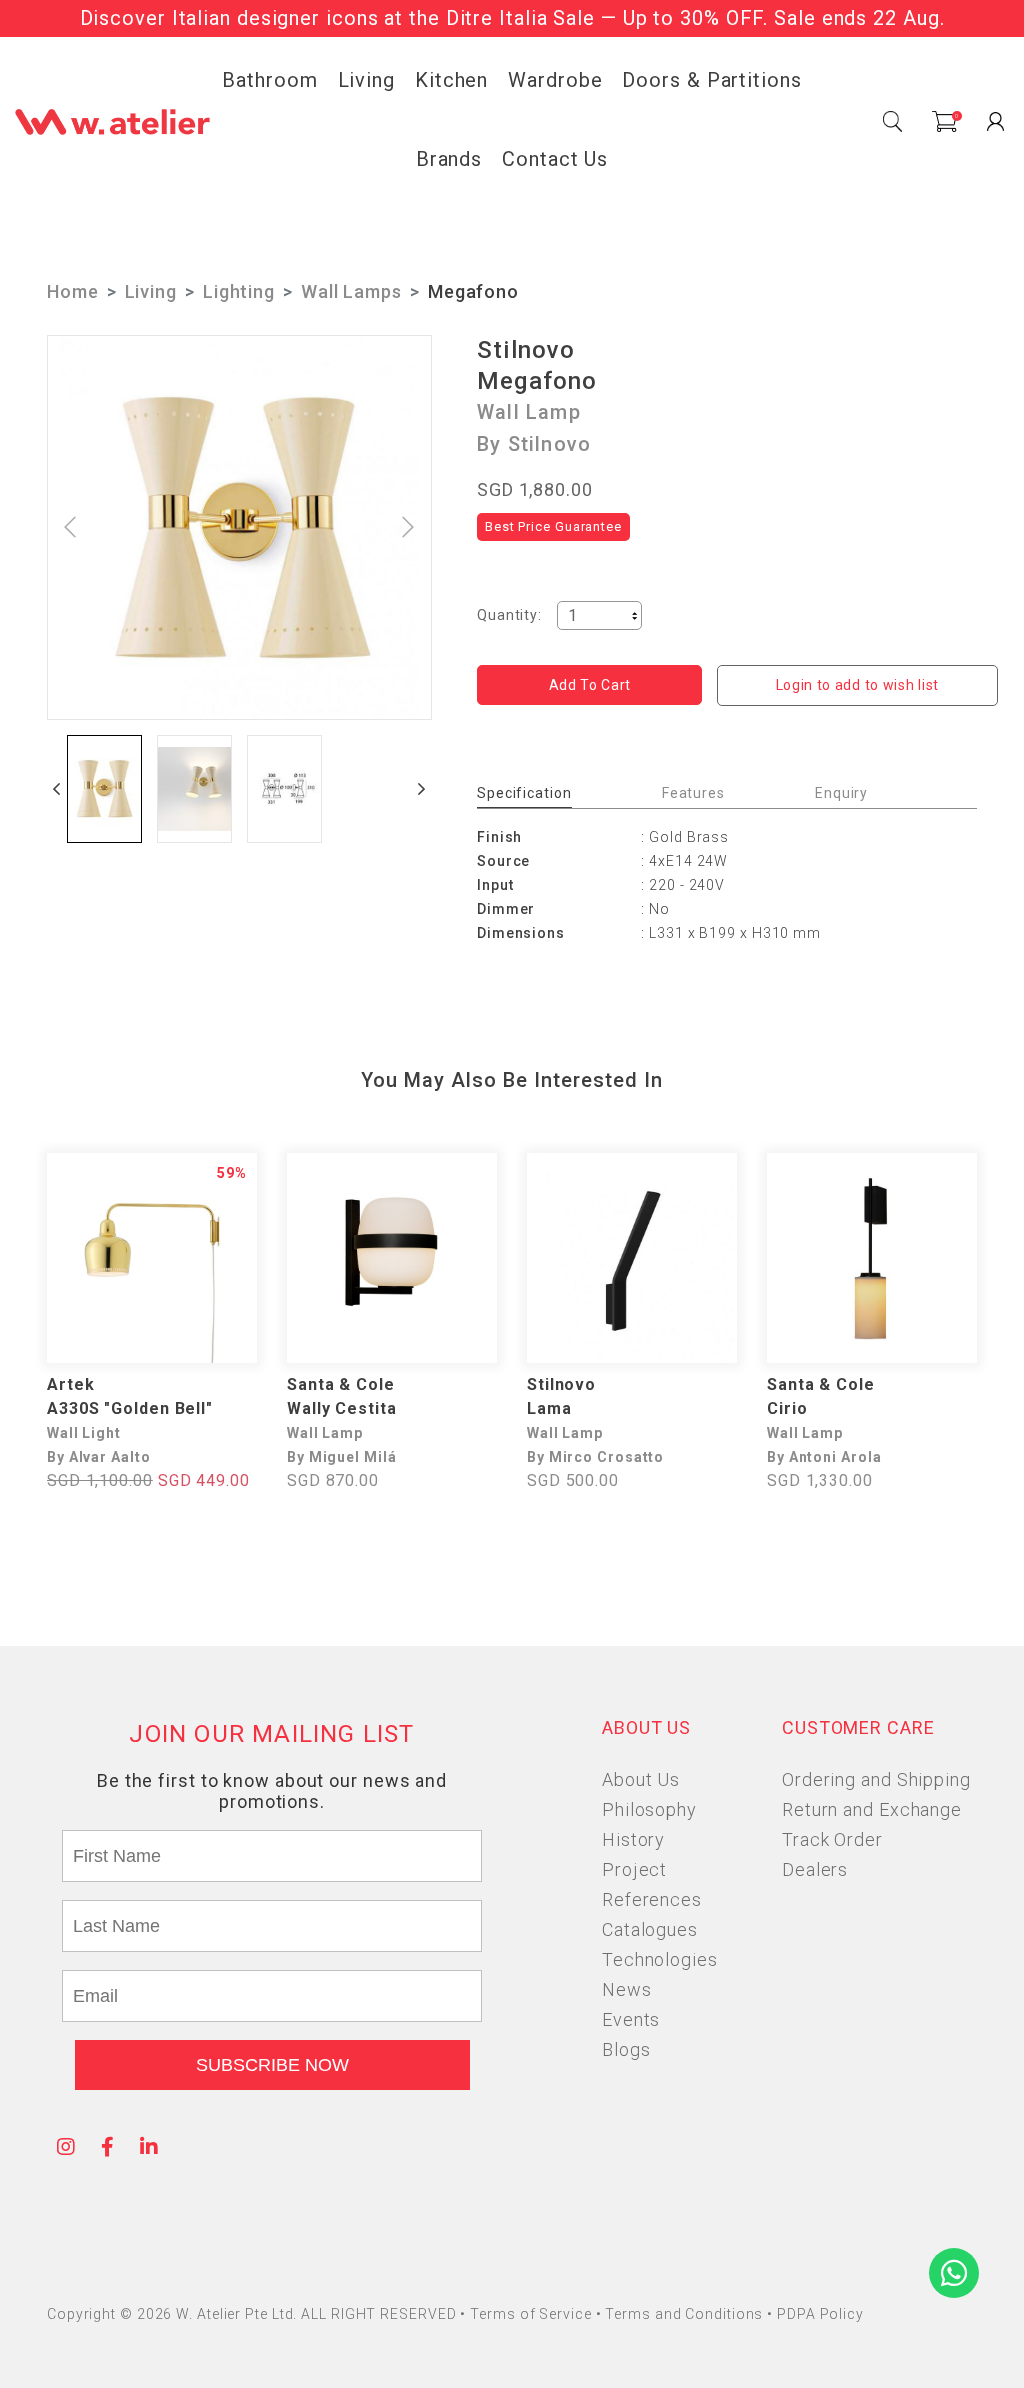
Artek (71, 1384)
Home (73, 291)
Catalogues (650, 1929)
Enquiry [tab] (841, 793)
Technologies (660, 1959)
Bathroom (269, 80)
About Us (641, 1779)
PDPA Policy (820, 2314)
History (633, 1839)
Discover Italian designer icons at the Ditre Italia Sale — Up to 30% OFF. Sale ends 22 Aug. (512, 18)
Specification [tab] (524, 793)
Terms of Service (532, 2314)
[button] (57, 789)
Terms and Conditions (686, 2314)
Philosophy (649, 1809)
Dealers (815, 1869)
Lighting (239, 291)
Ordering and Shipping (876, 1779)
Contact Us (555, 159)
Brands (449, 159)
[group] (104, 789)
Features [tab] (693, 793)
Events (631, 2019)
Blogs (626, 2049)
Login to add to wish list (858, 685)
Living (366, 80)
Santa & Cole (341, 1384)
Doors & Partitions (711, 80)
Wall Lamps (351, 291)
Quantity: (509, 615)
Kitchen (451, 80)
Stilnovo (526, 350)
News (627, 1989)
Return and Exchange (872, 1809)
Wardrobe (555, 80)
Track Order (832, 1839)
